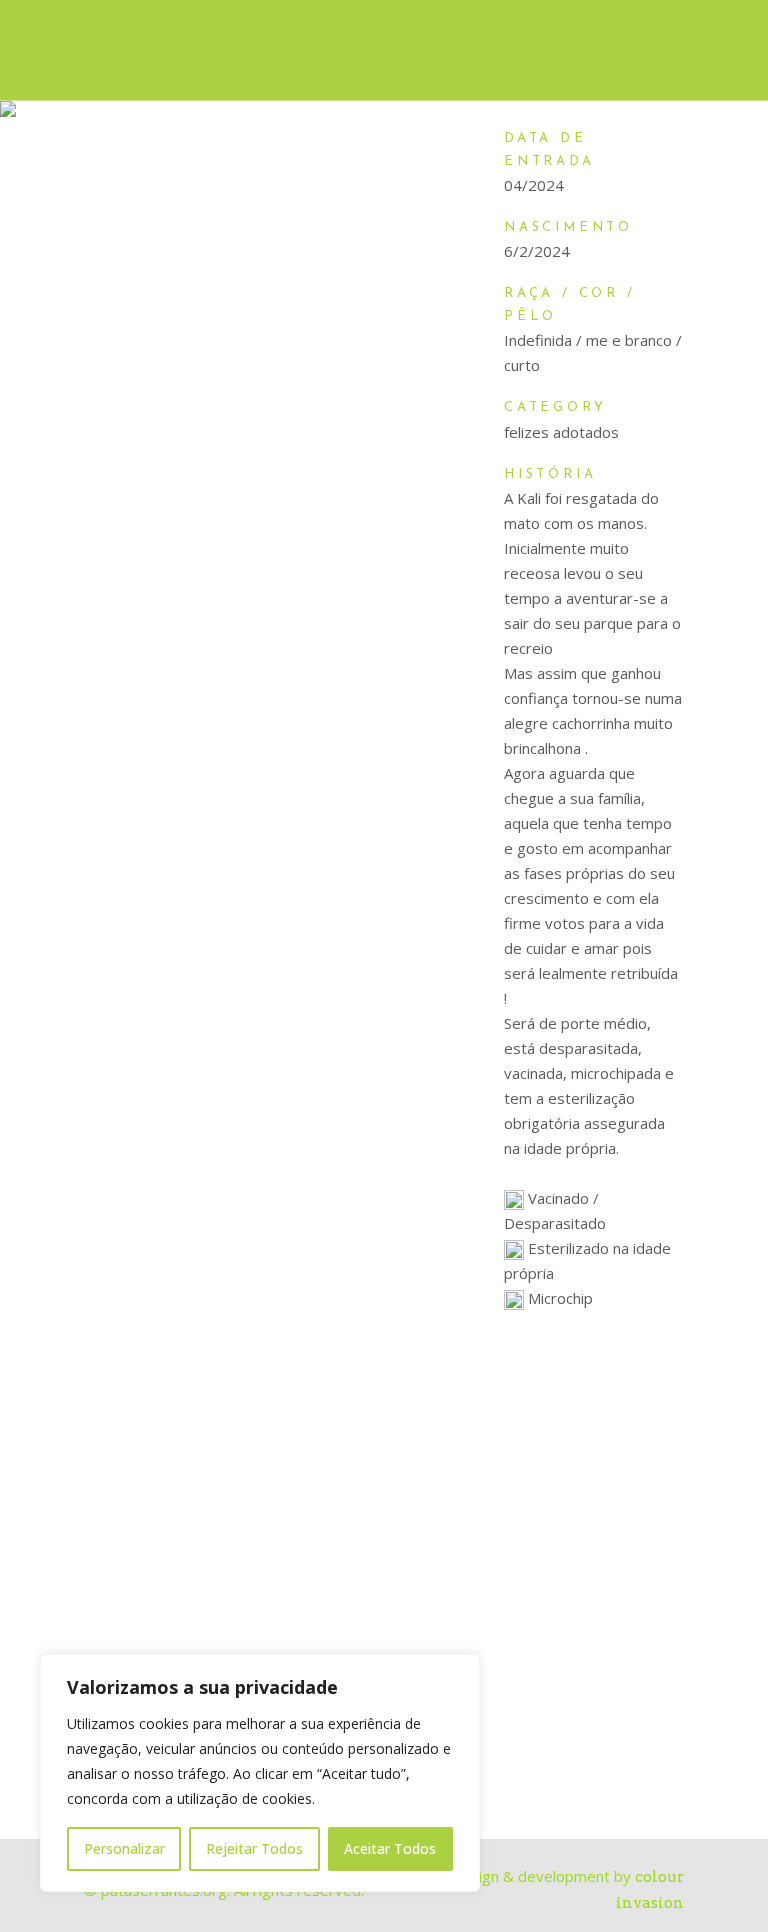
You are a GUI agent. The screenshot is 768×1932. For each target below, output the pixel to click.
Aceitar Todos (390, 1848)
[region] (260, 1773)
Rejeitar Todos (254, 1848)
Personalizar (124, 1848)
